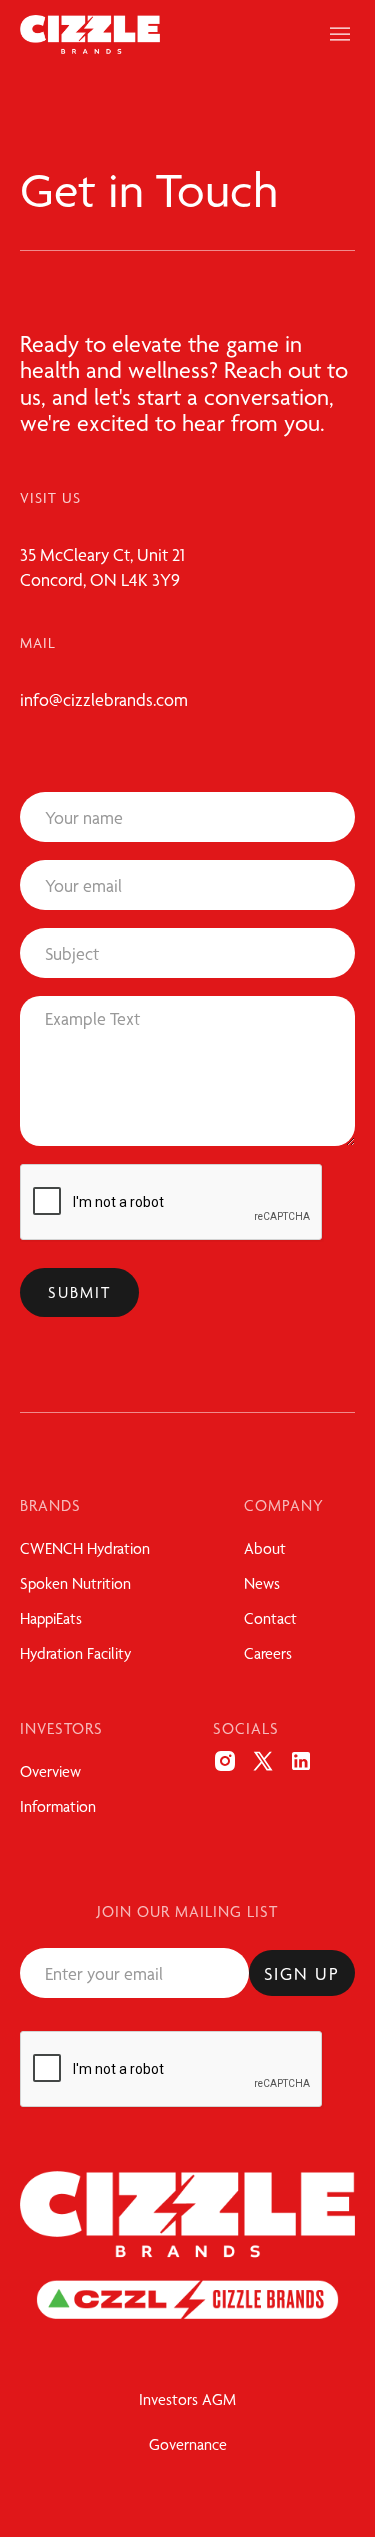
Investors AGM (187, 2399)
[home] (90, 34)
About (265, 1548)
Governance (188, 2444)
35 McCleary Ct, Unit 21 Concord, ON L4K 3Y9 (102, 567)
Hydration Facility (75, 1653)
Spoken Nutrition (75, 1583)
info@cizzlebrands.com (104, 699)
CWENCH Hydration (85, 1548)
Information (58, 1806)
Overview (50, 1771)
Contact (270, 1618)
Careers (268, 1653)
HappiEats (51, 1618)
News (262, 1583)
